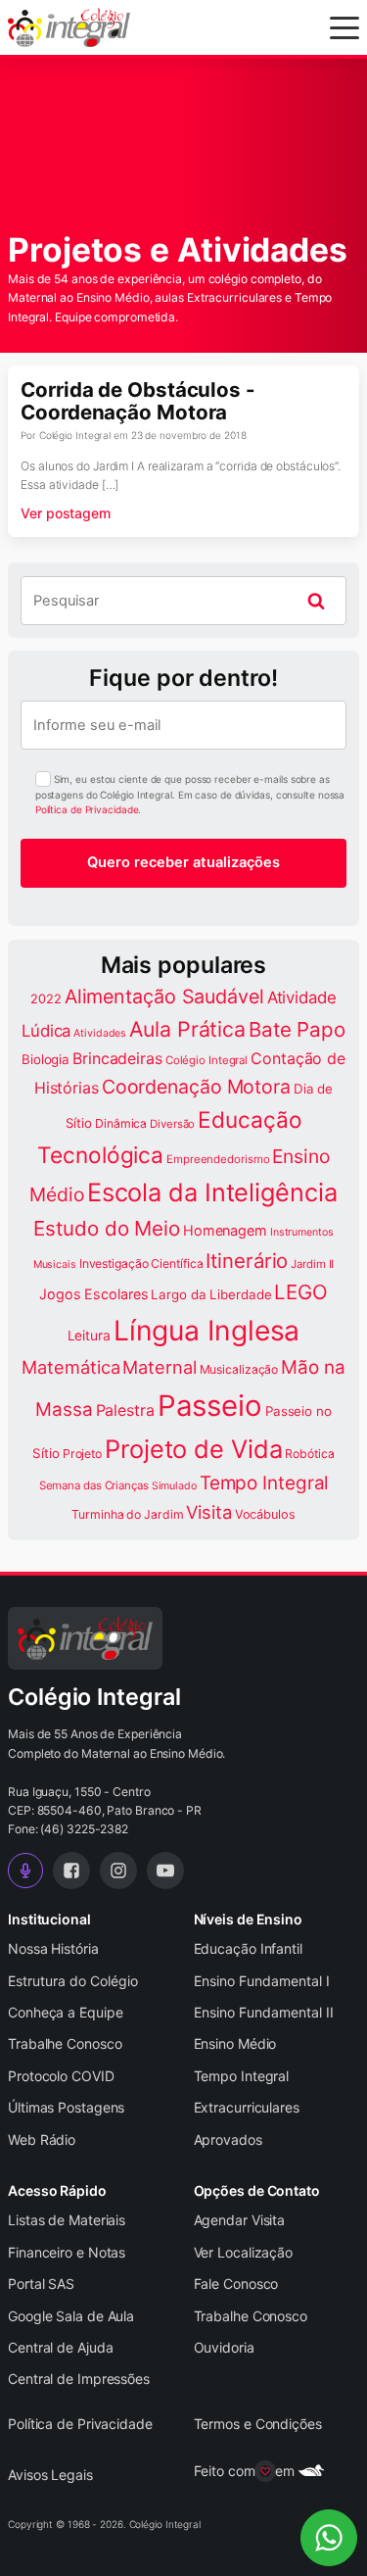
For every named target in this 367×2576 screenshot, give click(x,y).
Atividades (100, 1033)
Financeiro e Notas (67, 2252)
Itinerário (247, 1261)
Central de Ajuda (60, 2347)
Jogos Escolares (94, 1294)
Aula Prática (187, 1029)
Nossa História (53, 1948)
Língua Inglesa (207, 1331)
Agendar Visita (240, 2220)
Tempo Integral (264, 1483)
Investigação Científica (141, 1264)
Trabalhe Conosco (65, 2043)
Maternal (159, 1367)
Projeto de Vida (194, 1449)
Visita (208, 1512)
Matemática (70, 1367)
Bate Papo (297, 1029)
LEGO (301, 1292)
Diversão (172, 1124)
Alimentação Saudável (164, 996)
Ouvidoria (224, 2347)
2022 (46, 999)
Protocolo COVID (61, 2076)
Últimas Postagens (66, 2107)
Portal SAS (41, 2284)
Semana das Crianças (94, 1485)
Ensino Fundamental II (264, 2012)
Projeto (82, 1454)
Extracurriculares (247, 2107)
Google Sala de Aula (71, 2316)
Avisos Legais (50, 2475)
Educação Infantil (248, 1948)
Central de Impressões (79, 2379)
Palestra (125, 1410)
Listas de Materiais (67, 2220)
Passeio (210, 1406)
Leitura (89, 1336)
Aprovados (228, 2139)
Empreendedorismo (218, 1159)
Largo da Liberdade (211, 1294)
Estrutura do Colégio (73, 1981)
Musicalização (239, 1369)
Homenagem (225, 1230)
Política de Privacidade (87, 809)
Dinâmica (121, 1123)
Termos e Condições (258, 2424)
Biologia (46, 1059)
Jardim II (312, 1264)
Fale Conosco (236, 2284)
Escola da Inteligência (212, 1192)
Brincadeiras (117, 1058)
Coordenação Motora (196, 1087)
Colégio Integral (206, 1060)
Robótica (309, 1454)
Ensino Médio (235, 2043)
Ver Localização (244, 2252)
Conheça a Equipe (65, 2012)
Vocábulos (265, 1514)
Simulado (174, 1486)
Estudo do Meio (107, 1228)
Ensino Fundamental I (262, 1981)
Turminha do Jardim (127, 1514)
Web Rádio (42, 2139)
